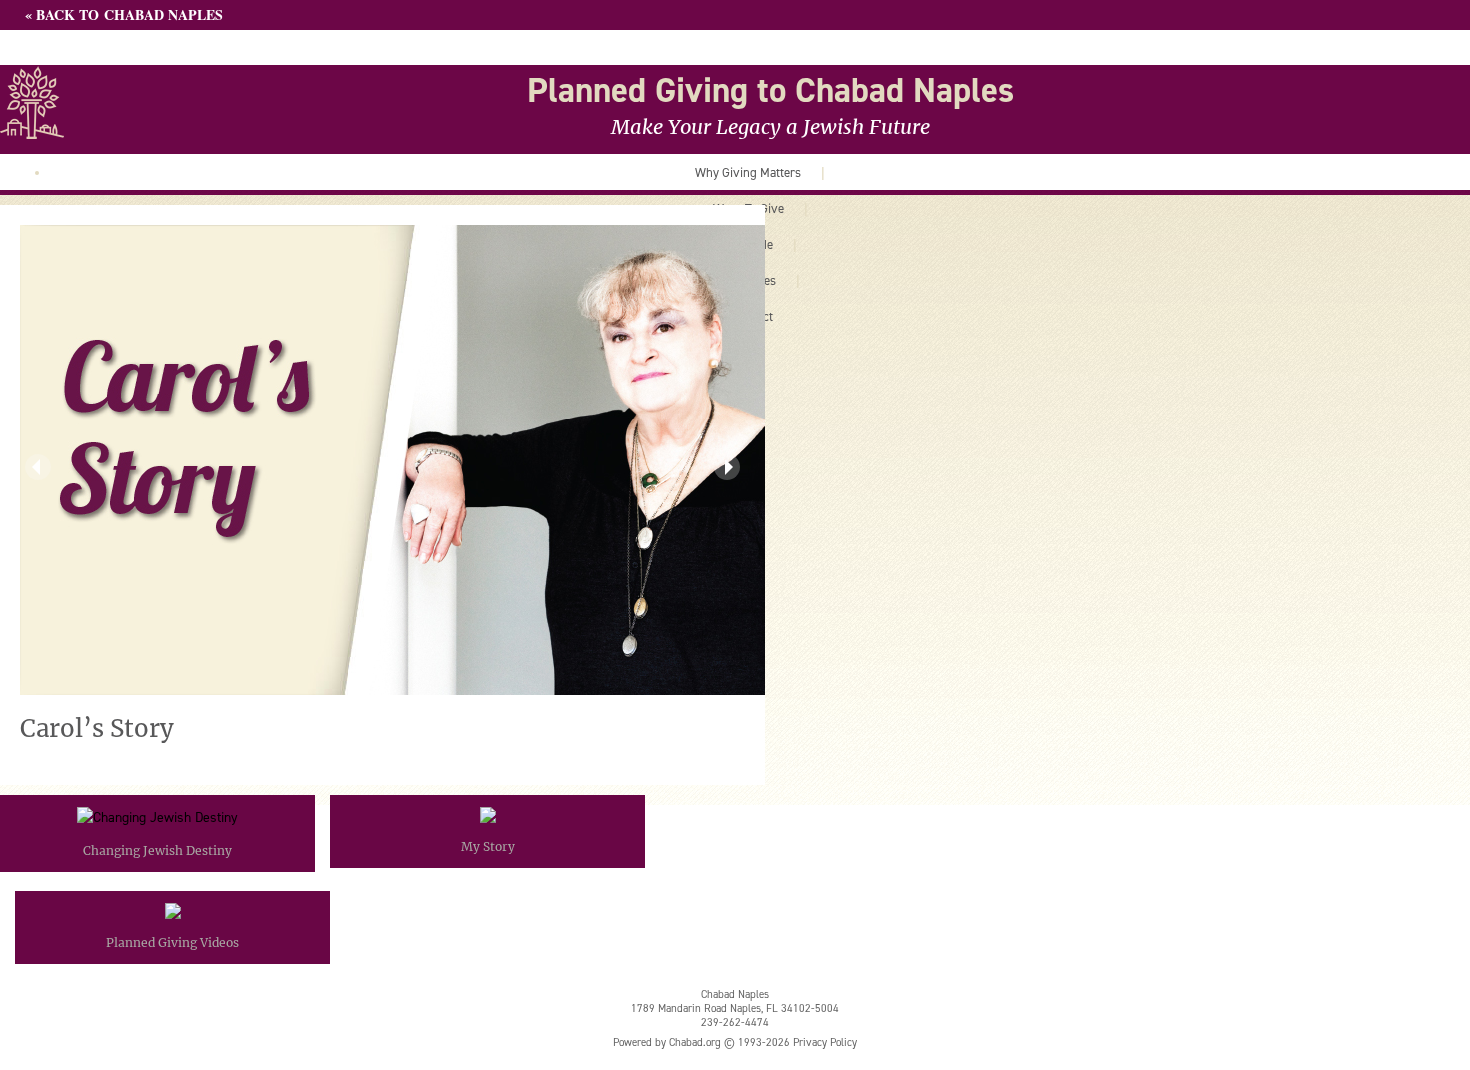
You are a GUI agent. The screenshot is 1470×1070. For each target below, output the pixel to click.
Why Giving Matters (748, 172)
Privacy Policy (825, 1042)
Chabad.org (695, 1042)
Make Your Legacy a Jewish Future (770, 126)
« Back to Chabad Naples (124, 14)
